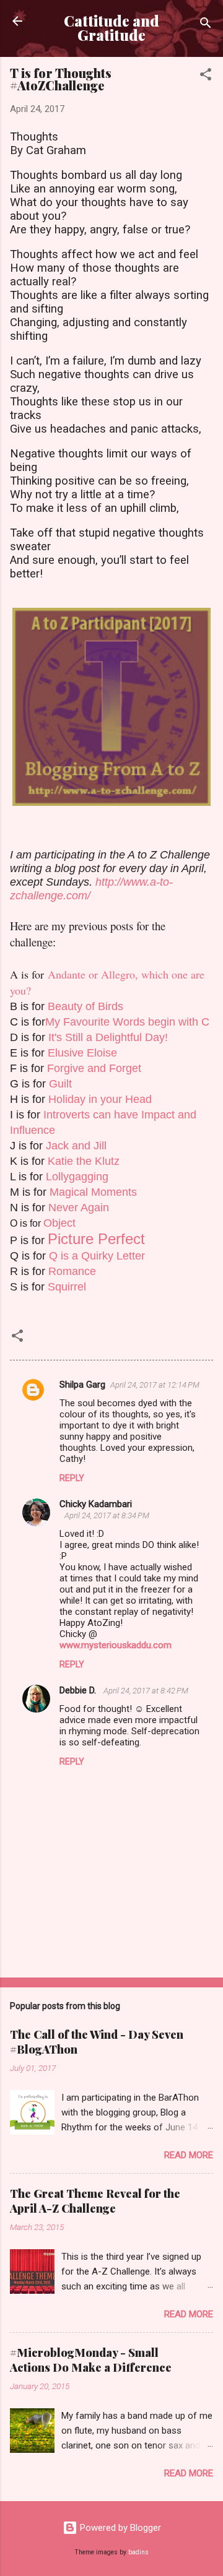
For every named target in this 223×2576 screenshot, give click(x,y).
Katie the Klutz (84, 1161)
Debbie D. (79, 1690)
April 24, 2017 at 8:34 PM (107, 1515)
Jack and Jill (76, 1146)
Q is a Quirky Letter (97, 1256)
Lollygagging (77, 1177)
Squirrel (67, 1287)
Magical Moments (93, 1192)
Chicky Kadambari (96, 1504)
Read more (189, 2155)
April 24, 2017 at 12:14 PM (155, 1385)
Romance (72, 1271)
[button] (206, 76)
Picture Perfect (96, 1239)
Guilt (60, 1084)
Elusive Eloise (82, 1053)
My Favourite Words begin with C (127, 1022)
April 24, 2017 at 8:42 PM (146, 1691)
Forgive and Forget (94, 1068)
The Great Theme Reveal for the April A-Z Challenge (95, 2201)
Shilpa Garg (82, 1385)
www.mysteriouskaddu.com (116, 1645)
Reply (72, 1478)
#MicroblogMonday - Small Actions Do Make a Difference (91, 2360)
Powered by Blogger (119, 2528)
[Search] (206, 25)
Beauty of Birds (85, 1006)
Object (59, 1223)
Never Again (79, 1208)
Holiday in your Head (100, 1099)
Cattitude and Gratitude (111, 28)
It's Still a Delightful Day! (108, 1037)
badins (138, 2552)
